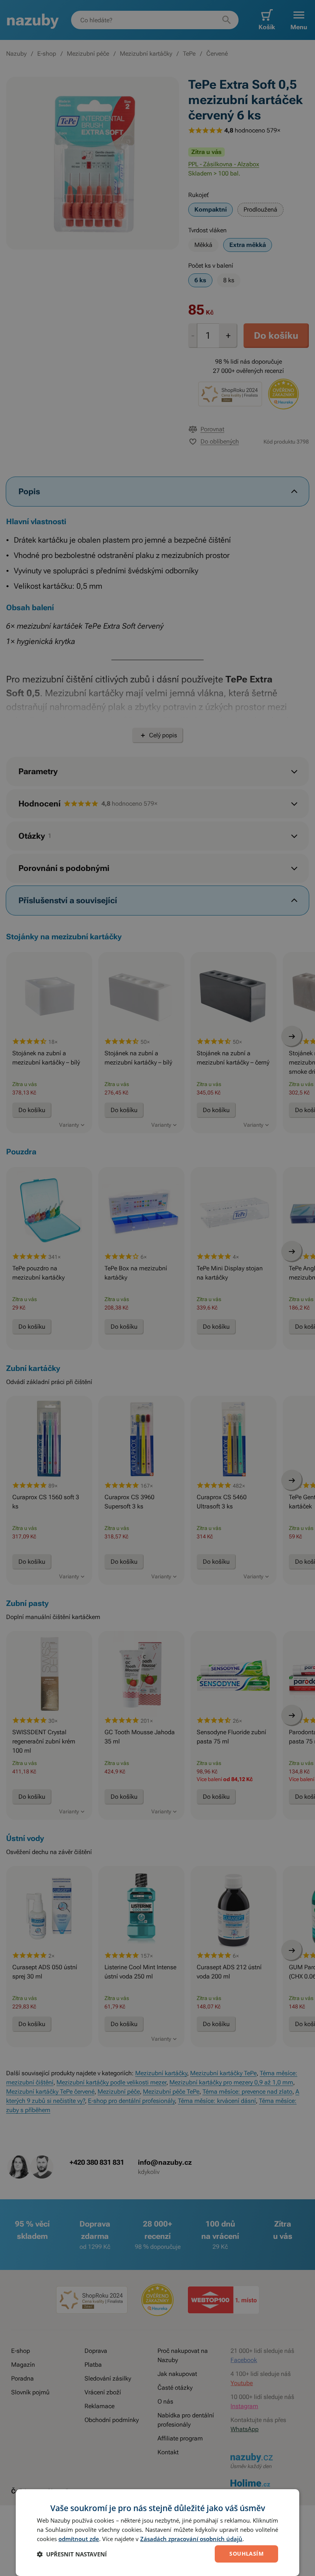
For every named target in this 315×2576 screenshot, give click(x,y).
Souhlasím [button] (246, 2554)
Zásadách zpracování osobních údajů (191, 2539)
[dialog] (157, 2533)
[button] (72, 2554)
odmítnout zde (79, 2539)
